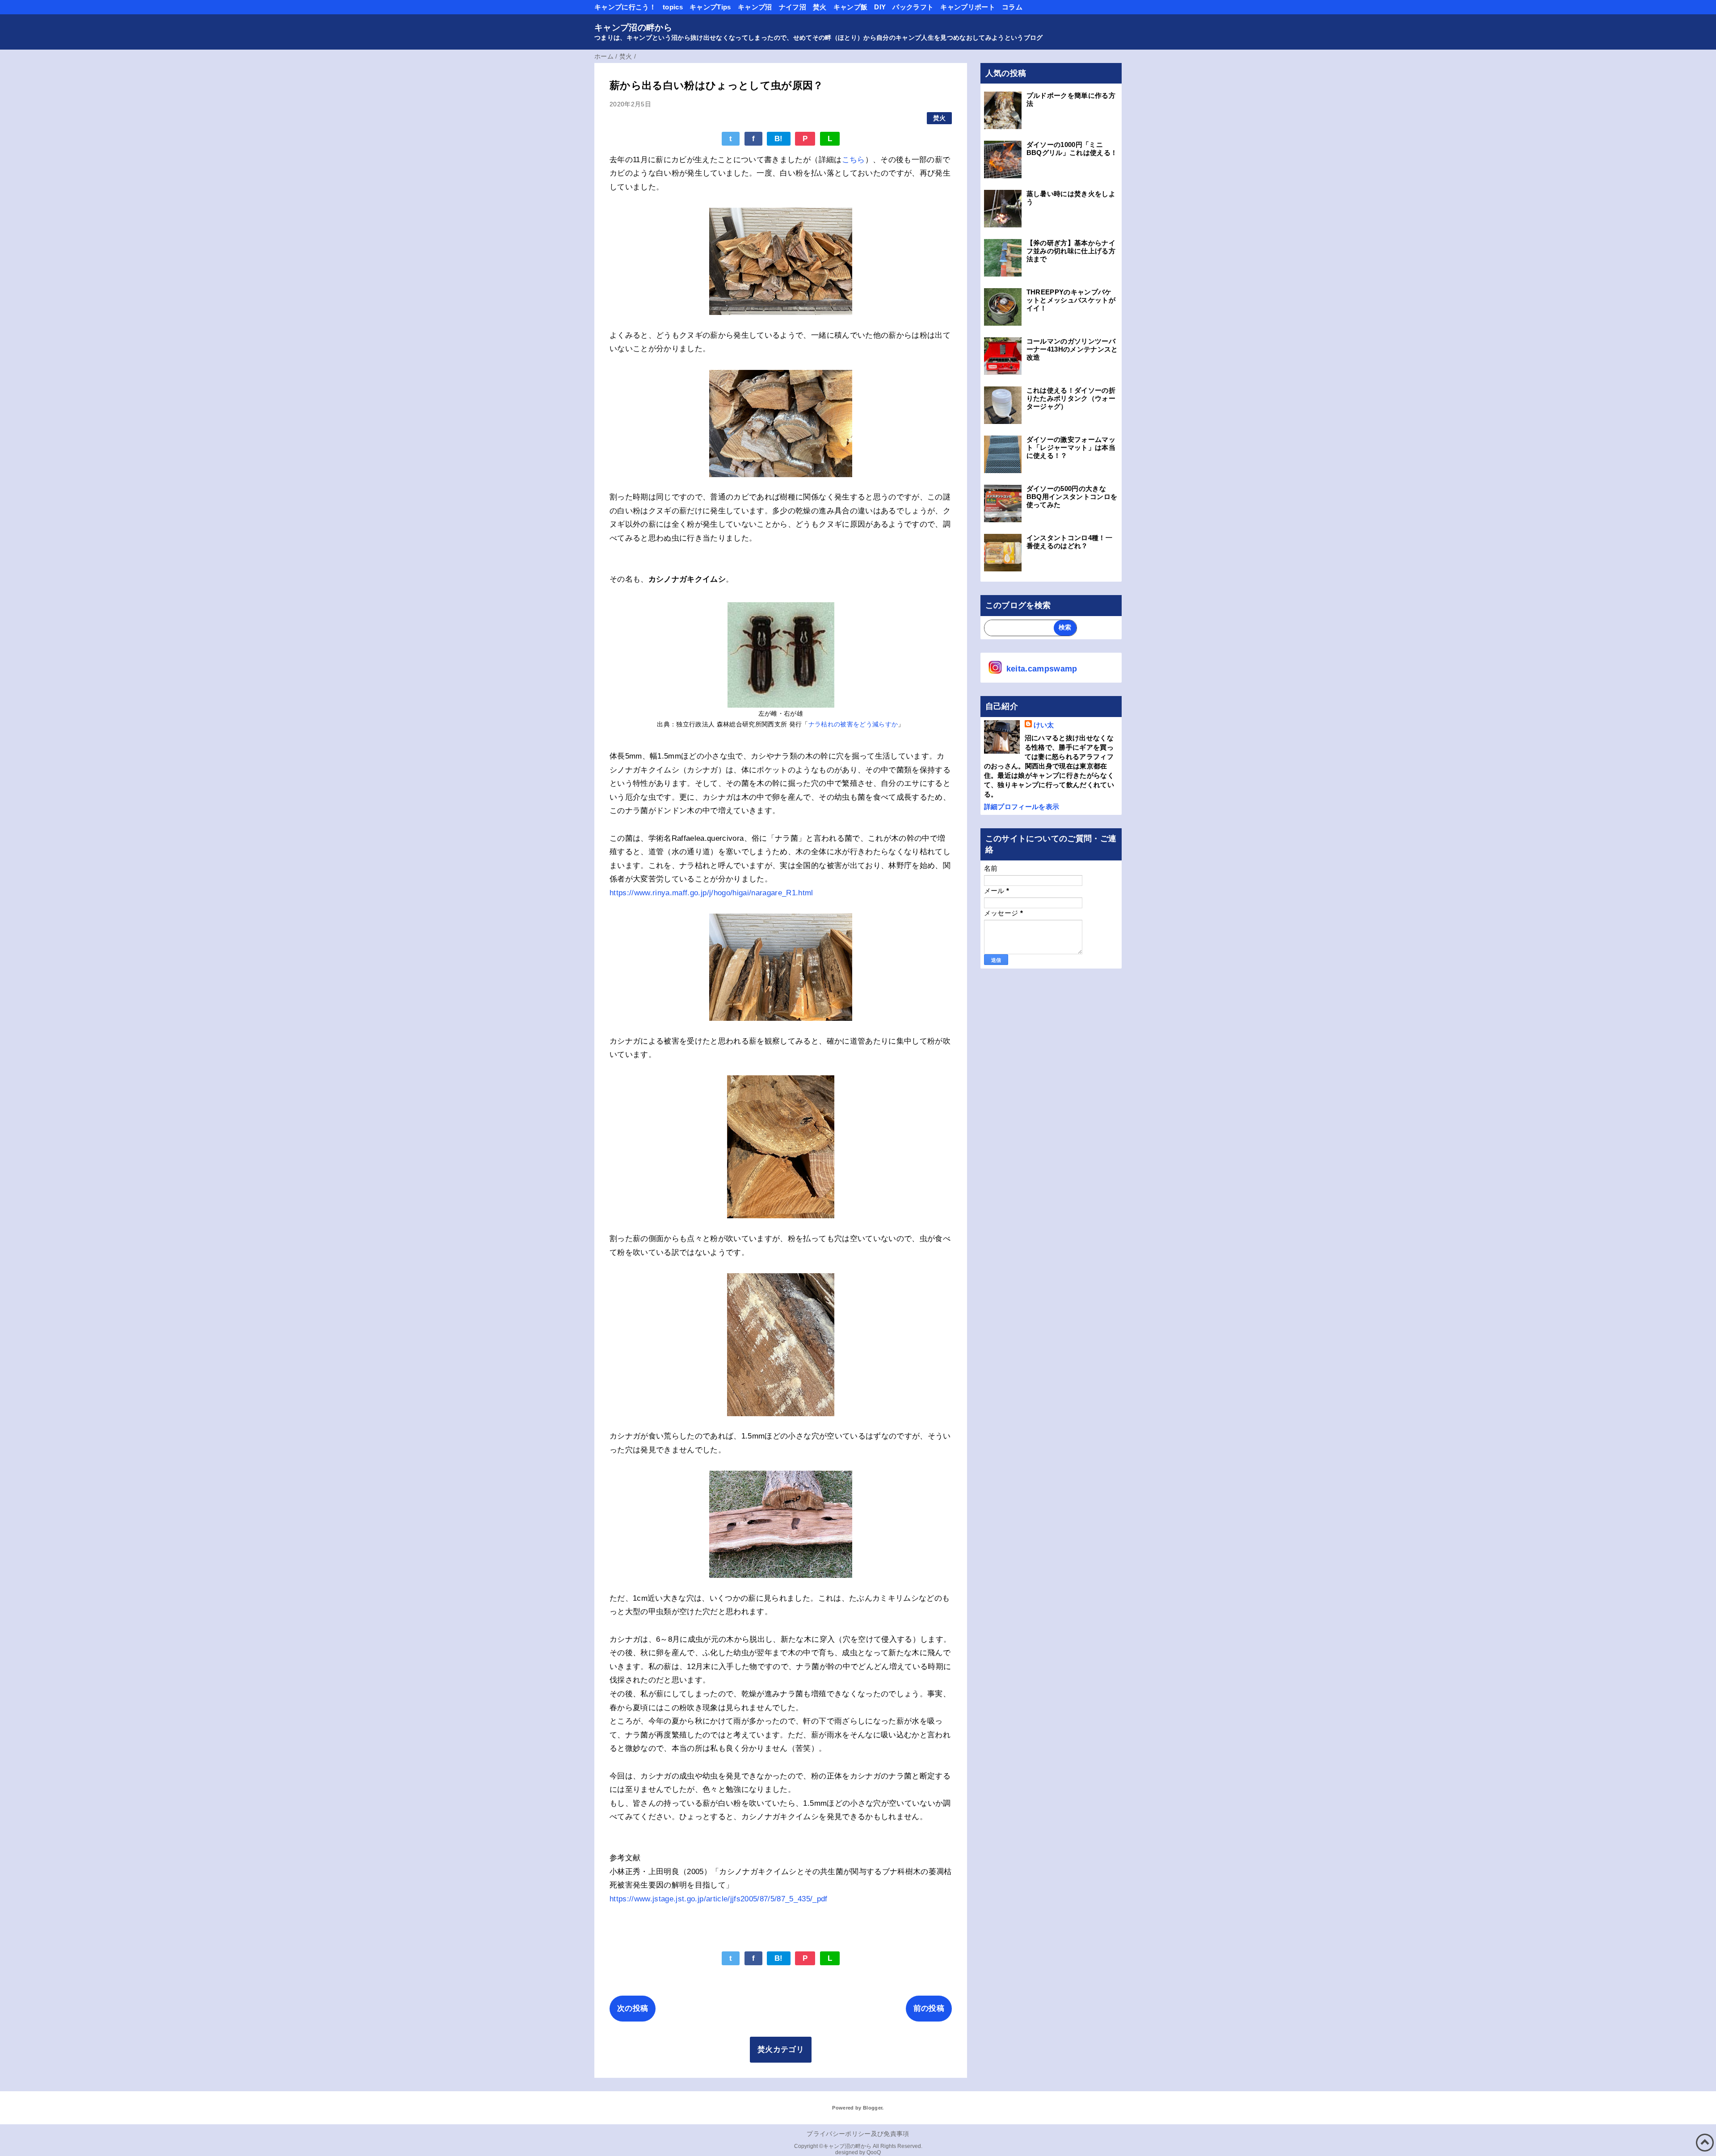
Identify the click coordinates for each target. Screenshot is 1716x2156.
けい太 (1044, 725)
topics (673, 7)
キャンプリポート (968, 7)
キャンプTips (710, 7)
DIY (880, 7)
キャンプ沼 (755, 7)
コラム (1012, 7)
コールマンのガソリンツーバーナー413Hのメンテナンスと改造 (1072, 349)
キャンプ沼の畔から (633, 27)
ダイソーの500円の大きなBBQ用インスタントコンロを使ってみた (1072, 497)
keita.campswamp (1042, 669)
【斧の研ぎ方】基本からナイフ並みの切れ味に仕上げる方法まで (1071, 251)
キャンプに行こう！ (625, 7)
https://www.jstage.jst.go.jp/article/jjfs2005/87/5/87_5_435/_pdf (719, 1899)
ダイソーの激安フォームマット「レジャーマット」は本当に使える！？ (1071, 447)
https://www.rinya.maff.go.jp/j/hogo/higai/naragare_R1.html (711, 893)
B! (779, 139)
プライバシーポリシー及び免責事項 (858, 2134)
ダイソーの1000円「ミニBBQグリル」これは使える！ (1072, 149)
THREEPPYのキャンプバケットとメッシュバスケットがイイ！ (1071, 300)
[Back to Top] (1705, 2143)
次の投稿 (633, 2008)
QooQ (874, 2152)
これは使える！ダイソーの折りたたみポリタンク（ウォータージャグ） (1071, 398)
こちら (854, 160)
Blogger (873, 2108)
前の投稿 (929, 2008)
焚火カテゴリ (781, 2049)
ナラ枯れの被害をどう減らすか (853, 724)
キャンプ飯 (851, 7)
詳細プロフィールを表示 (1022, 807)
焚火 (820, 7)
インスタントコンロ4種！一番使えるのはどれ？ (1069, 542)
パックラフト (913, 7)
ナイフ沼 (793, 7)
